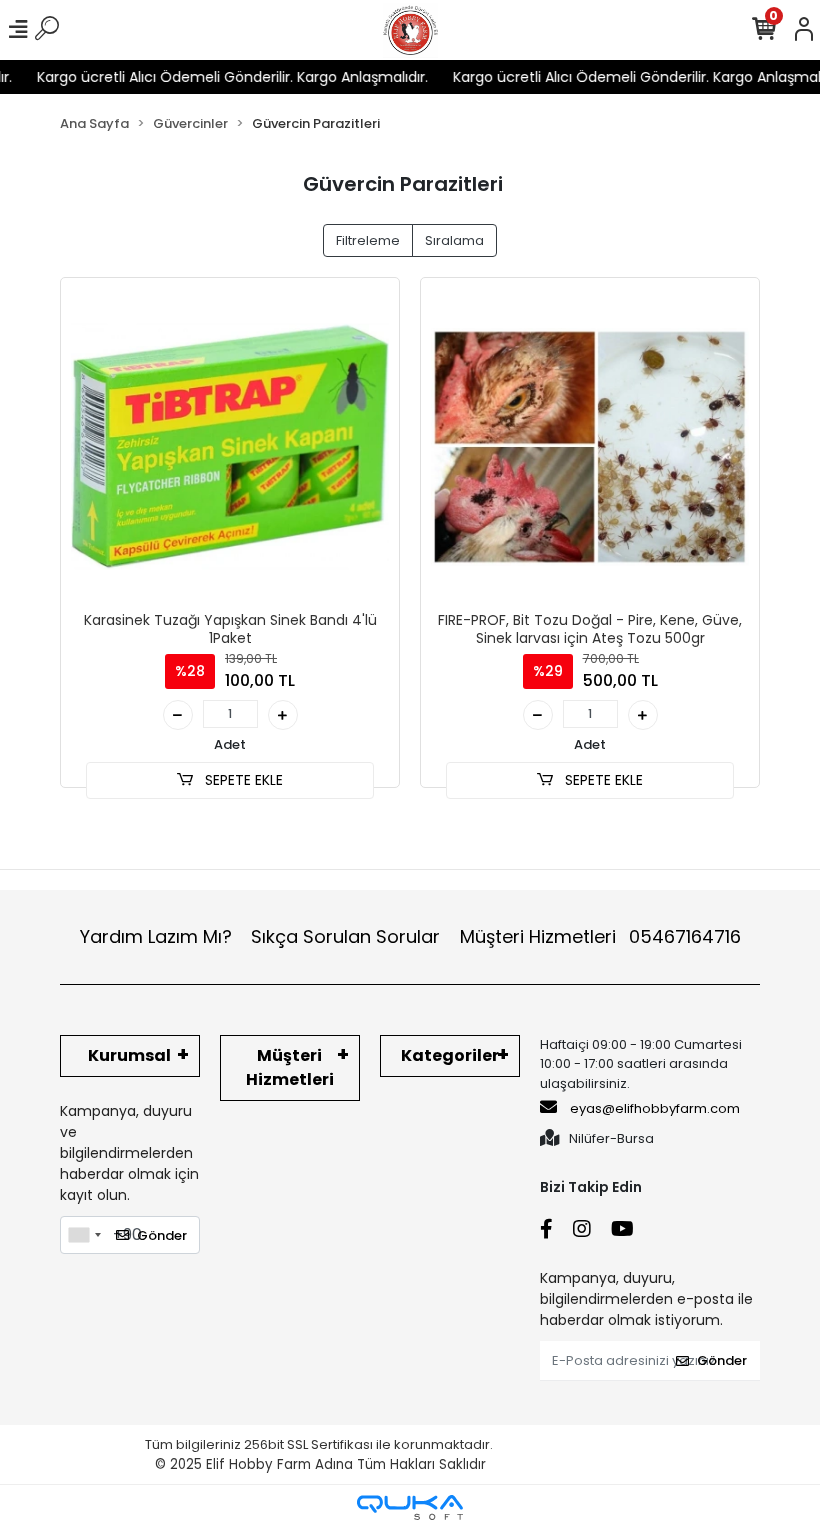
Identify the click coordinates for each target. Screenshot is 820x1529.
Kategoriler (450, 1055)
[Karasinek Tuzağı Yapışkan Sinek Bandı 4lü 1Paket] (230, 447)
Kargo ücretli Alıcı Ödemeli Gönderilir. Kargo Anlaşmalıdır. (217, 77)
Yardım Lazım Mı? (156, 936)
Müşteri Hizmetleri (600, 936)
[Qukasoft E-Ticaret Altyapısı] (410, 1507)
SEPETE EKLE (242, 780)
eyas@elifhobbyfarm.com (655, 1108)
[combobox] (84, 1235)
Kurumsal (129, 1055)
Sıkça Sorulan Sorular (345, 936)
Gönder (162, 1235)
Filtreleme (368, 240)
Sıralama (454, 240)
